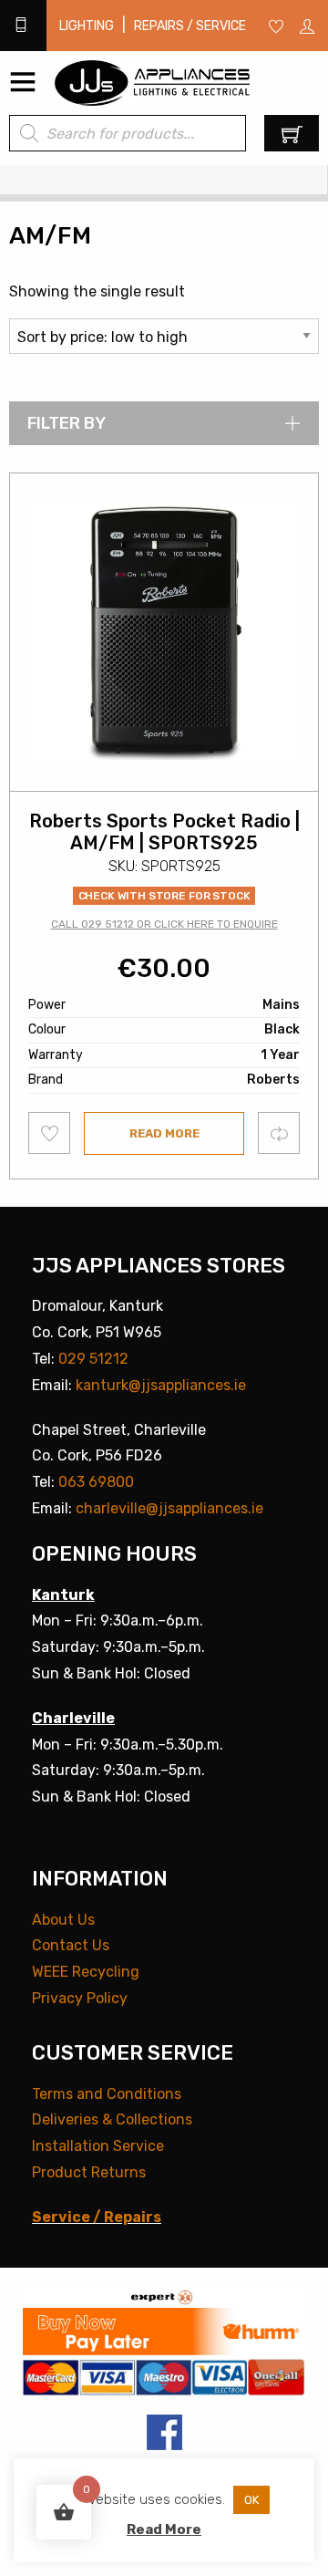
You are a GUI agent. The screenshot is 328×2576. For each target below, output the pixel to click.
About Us (63, 1920)
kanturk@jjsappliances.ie (161, 1385)
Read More (164, 2529)
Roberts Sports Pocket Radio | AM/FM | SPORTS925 (164, 832)
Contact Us (71, 1945)
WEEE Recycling (86, 1972)
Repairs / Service (190, 26)
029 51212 (93, 1359)
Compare (279, 1132)
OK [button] (251, 2500)
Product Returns (89, 2172)
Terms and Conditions (107, 2094)
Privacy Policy (80, 1998)
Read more (164, 1133)
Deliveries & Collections (112, 2119)
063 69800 (96, 1482)
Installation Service (98, 2146)
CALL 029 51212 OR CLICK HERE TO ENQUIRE (164, 924)
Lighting (87, 26)
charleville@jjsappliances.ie (169, 1508)
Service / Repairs (97, 2217)
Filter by (67, 423)
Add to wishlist (50, 1133)
